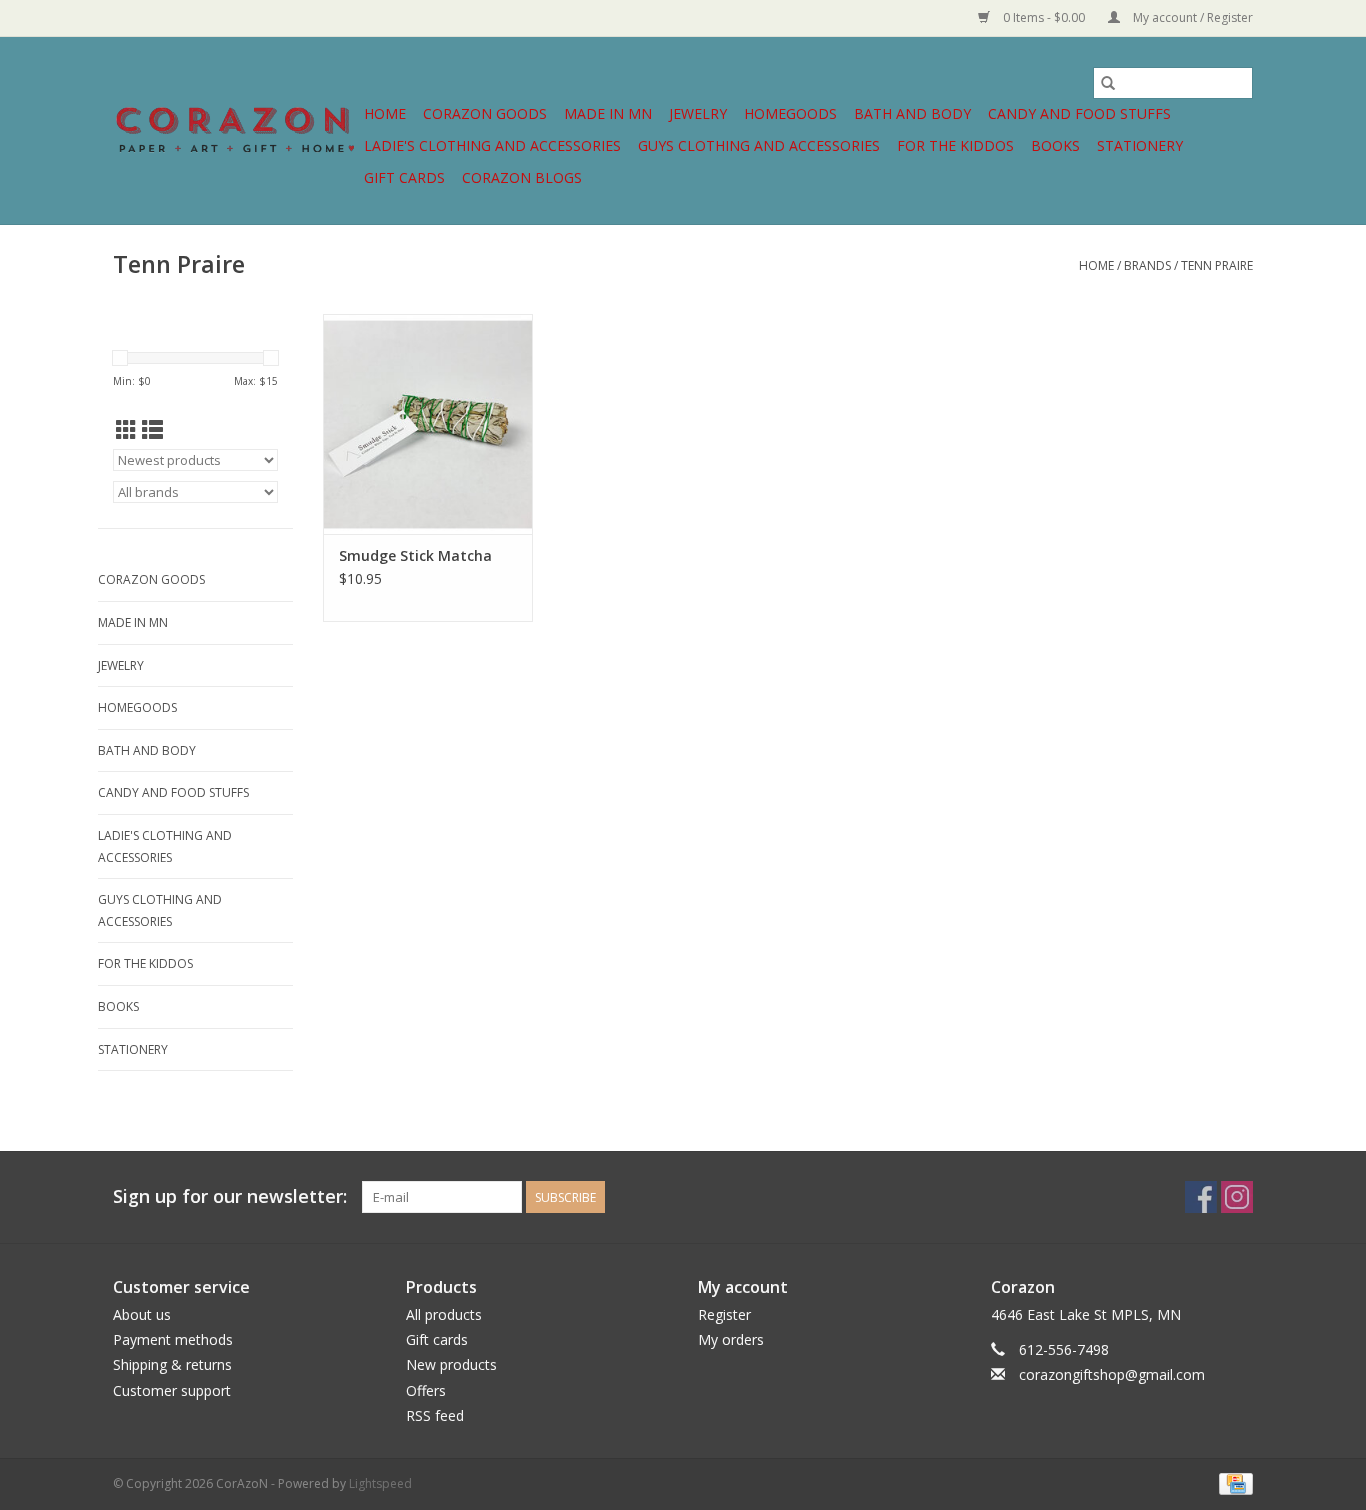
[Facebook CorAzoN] (1201, 1197)
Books (1055, 145)
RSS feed (435, 1415)
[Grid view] (126, 430)
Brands (1147, 265)
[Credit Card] (1232, 1482)
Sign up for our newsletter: (230, 1196)
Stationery (1140, 145)
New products (451, 1364)
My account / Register (1191, 17)
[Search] (1108, 83)
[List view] (152, 430)
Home (385, 113)
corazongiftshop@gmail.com (1112, 1374)
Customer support (172, 1390)
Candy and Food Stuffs (1079, 113)
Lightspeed (380, 1483)
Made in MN (608, 113)
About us (142, 1314)
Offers (426, 1390)
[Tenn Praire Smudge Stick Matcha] (428, 424)
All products (444, 1314)
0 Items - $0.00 (1044, 17)
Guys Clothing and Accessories (759, 145)
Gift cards (404, 177)
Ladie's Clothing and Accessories (492, 145)
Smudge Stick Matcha (415, 555)
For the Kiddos (955, 145)
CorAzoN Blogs (522, 177)
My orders (731, 1339)
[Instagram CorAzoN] (1237, 1197)
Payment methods (173, 1339)
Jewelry (698, 113)
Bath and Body (912, 113)
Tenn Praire (1217, 265)
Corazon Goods (485, 113)
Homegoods (790, 113)
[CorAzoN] (235, 130)
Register (724, 1314)
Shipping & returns (172, 1364)
